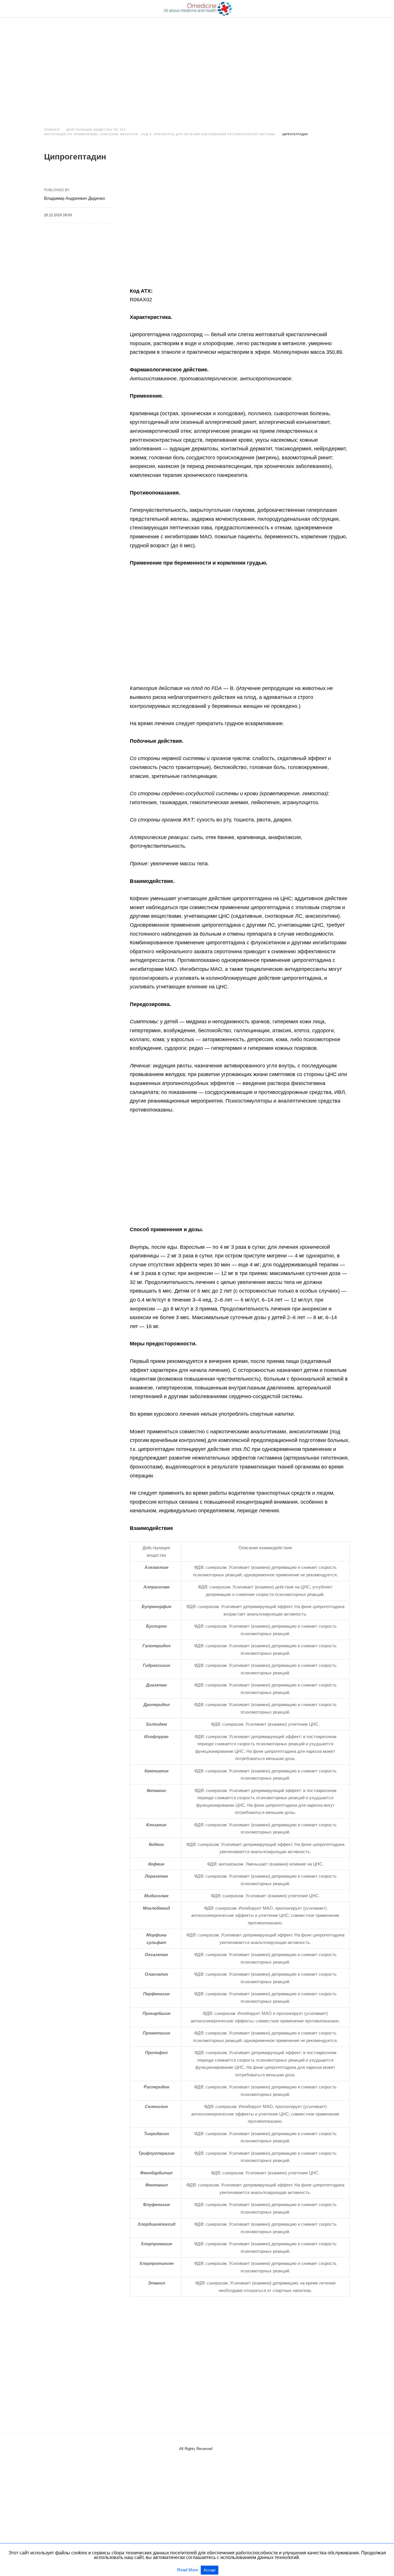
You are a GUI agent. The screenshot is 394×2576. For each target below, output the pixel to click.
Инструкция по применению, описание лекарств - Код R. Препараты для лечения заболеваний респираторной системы (160, 134)
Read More (188, 2570)
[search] (347, 9)
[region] (197, 67)
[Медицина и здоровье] (197, 9)
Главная (52, 130)
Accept (210, 2570)
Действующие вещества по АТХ (96, 130)
